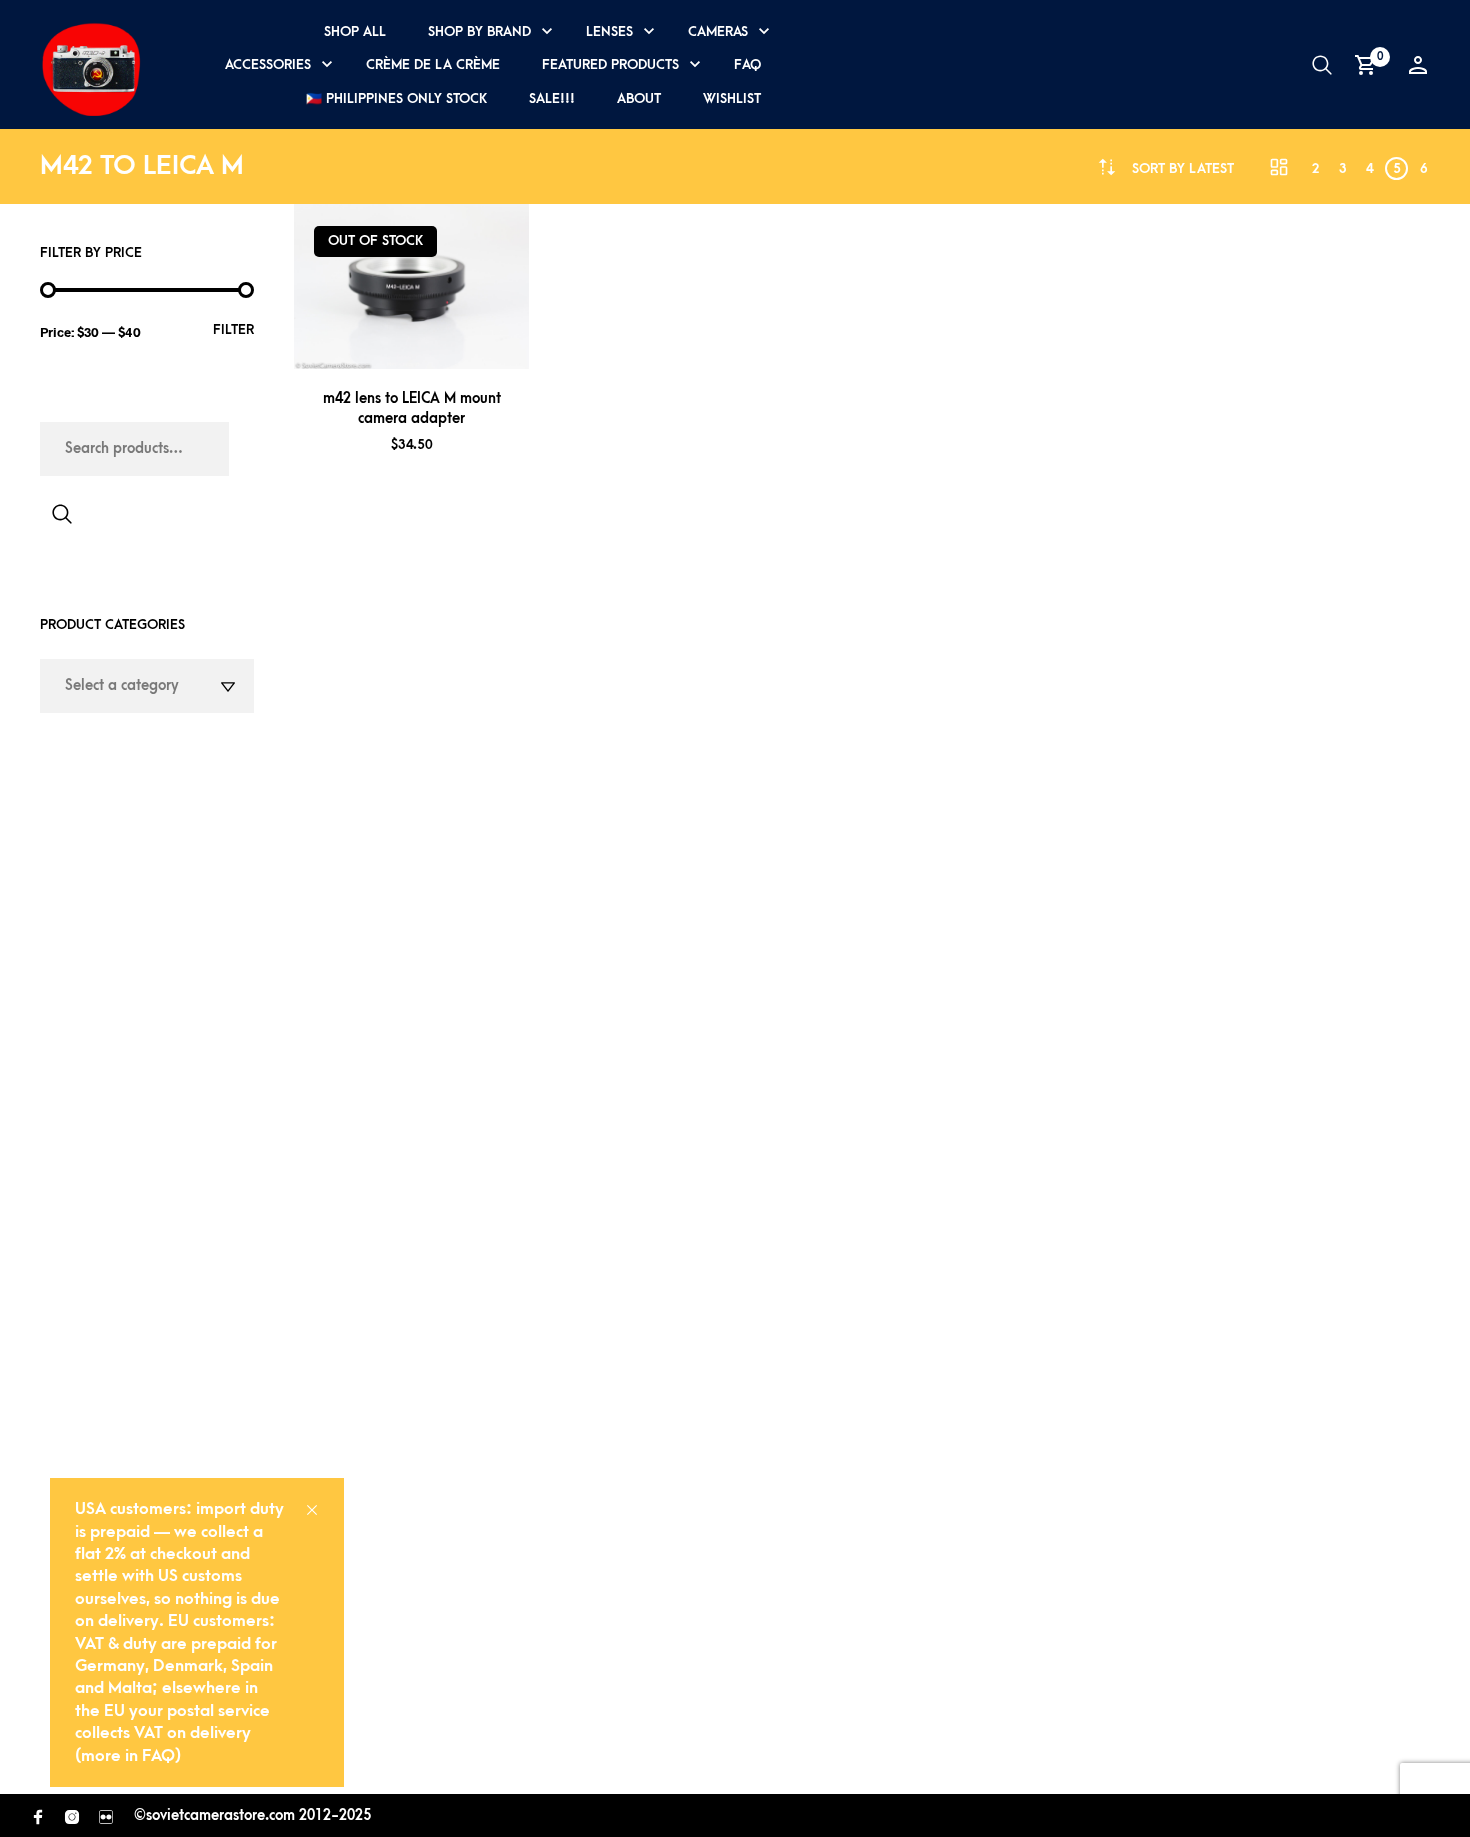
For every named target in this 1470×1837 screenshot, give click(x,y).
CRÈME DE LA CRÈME (433, 64)
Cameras (718, 31)
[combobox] (1183, 168)
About (639, 98)
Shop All (355, 31)
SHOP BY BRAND (479, 31)
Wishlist (732, 98)
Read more (438, 345)
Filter (233, 329)
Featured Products (610, 64)
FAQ (747, 64)
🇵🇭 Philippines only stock (396, 98)
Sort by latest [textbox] (1183, 168)
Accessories (268, 64)
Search (62, 514)
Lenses (609, 31)
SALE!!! (552, 98)
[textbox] (147, 686)
